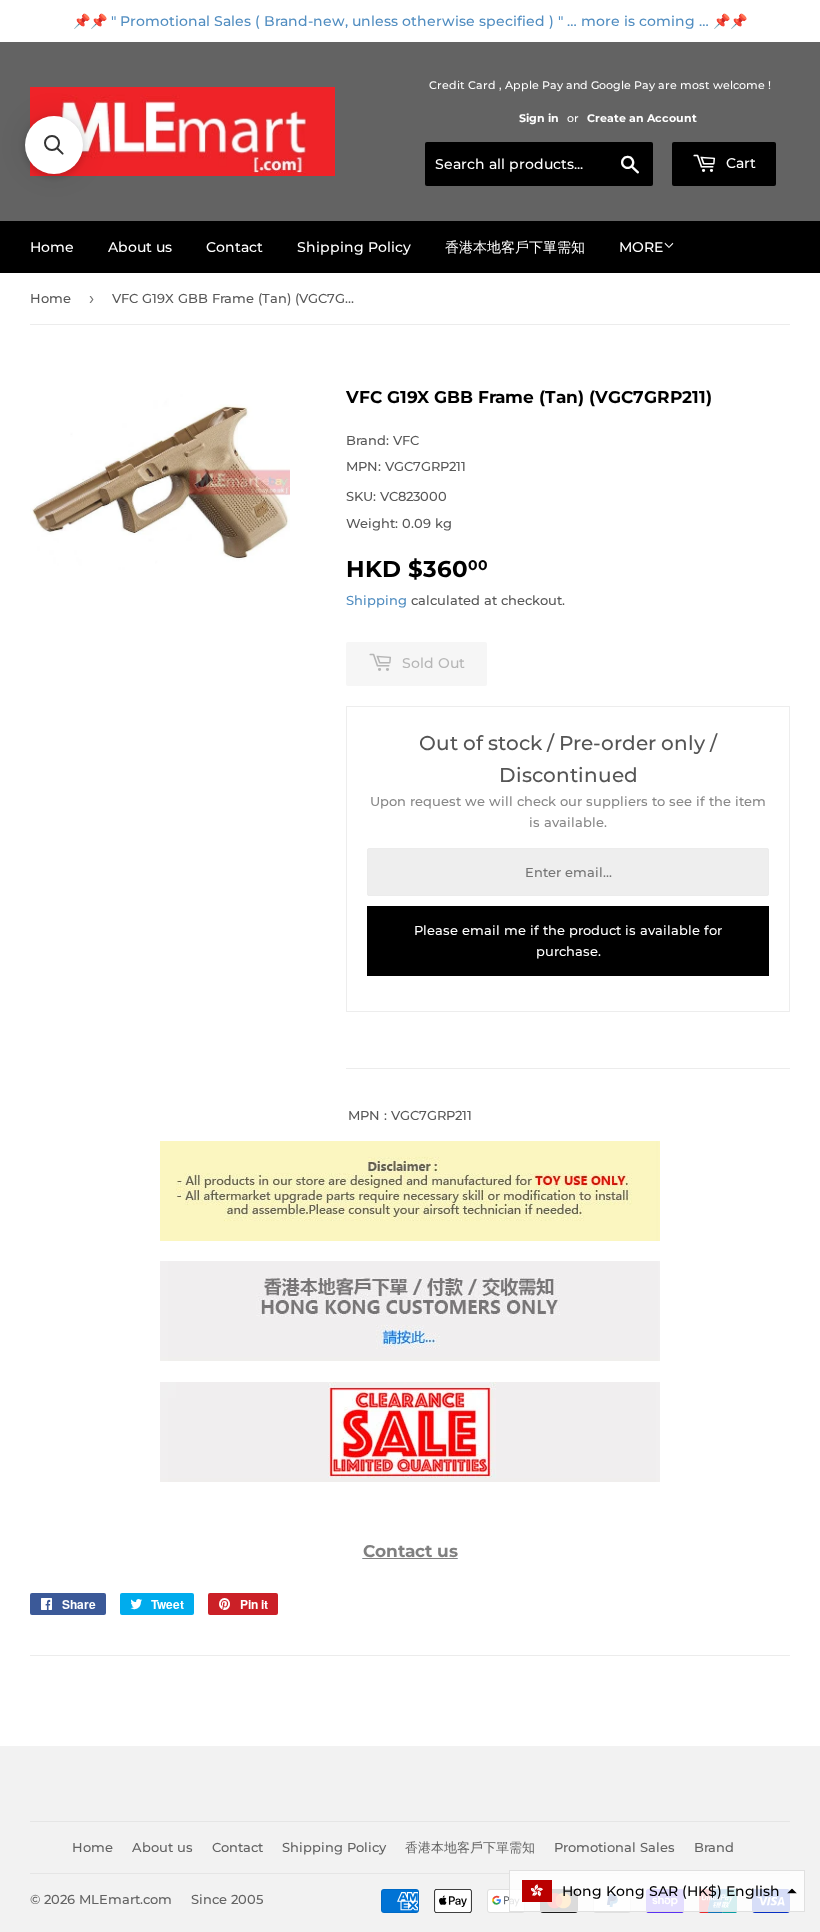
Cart (739, 163)
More (641, 247)
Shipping (376, 600)
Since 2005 (227, 1899)
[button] (657, 1891)
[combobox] (539, 164)
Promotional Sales (614, 1847)
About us (140, 247)
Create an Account (642, 118)
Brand (714, 1847)
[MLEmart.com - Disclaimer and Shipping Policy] (410, 1236)
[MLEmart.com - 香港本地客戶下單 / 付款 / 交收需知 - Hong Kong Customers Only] (410, 1356)
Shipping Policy (354, 247)
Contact (234, 247)
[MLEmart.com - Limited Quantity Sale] (410, 1477)
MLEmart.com (125, 1899)
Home (52, 247)
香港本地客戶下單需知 (515, 247)
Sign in (539, 118)
